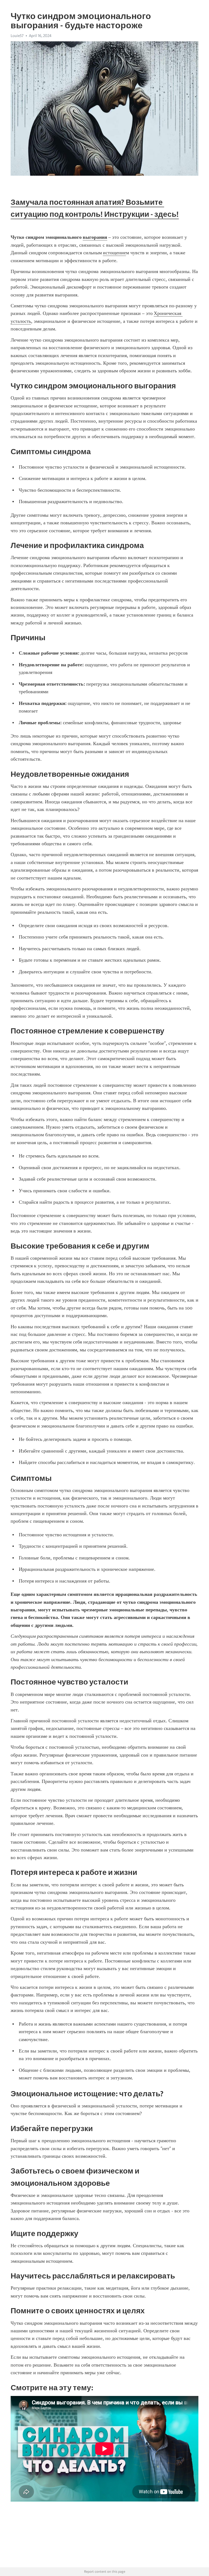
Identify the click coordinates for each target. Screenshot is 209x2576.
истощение (114, 253)
